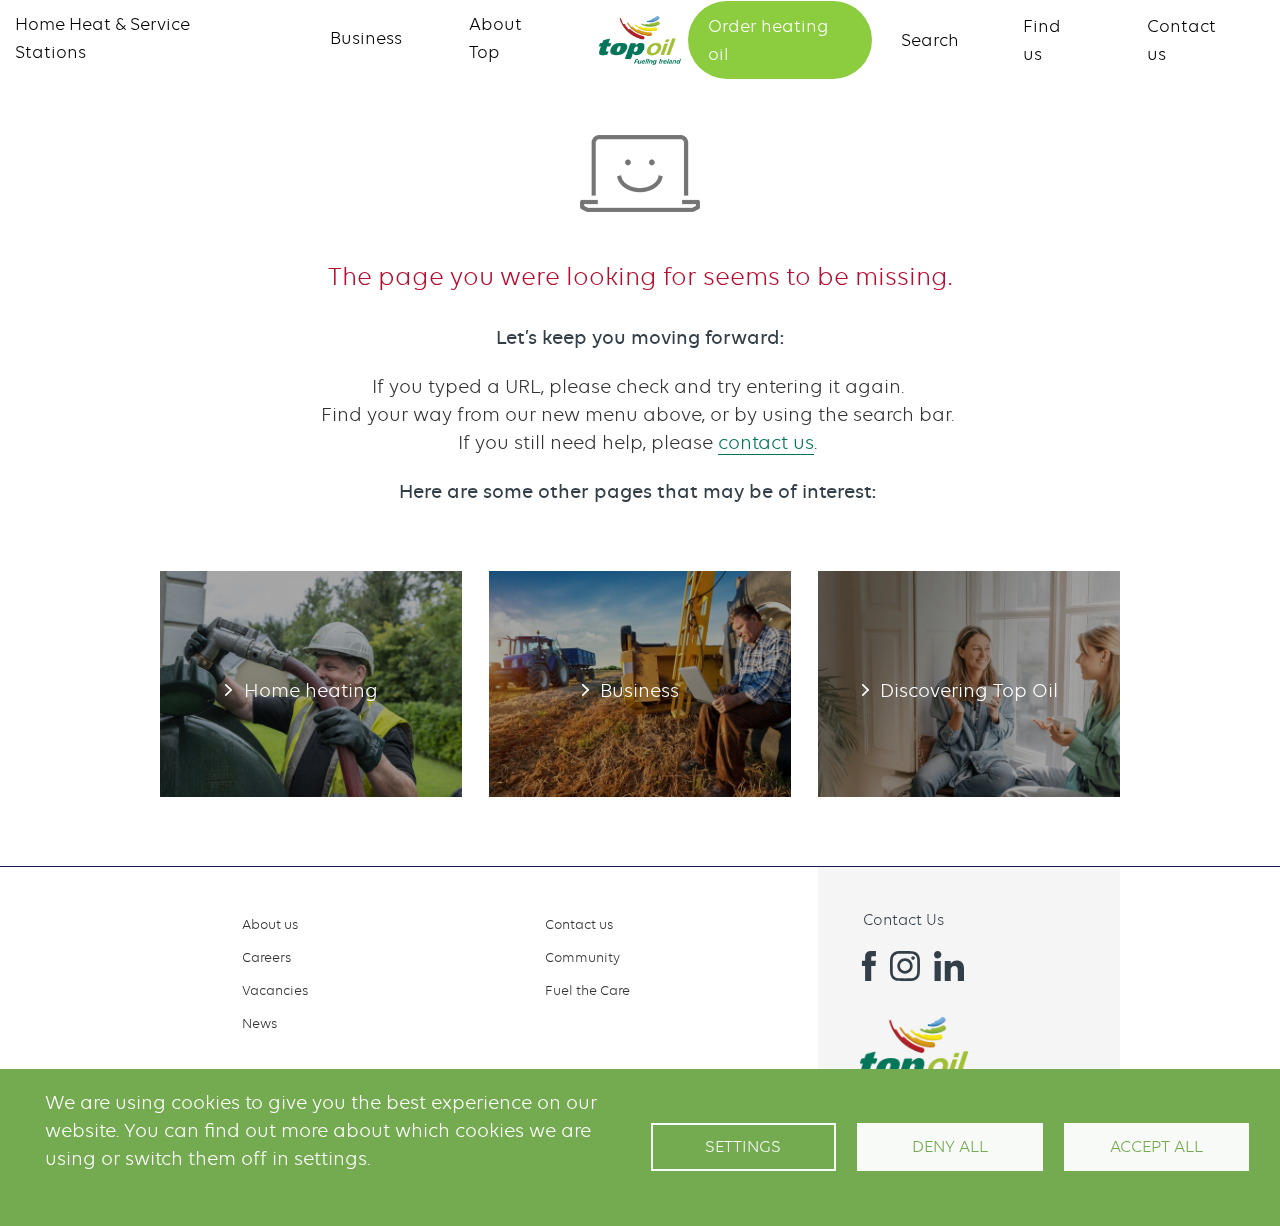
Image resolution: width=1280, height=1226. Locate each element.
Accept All (1156, 1146)
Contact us (579, 924)
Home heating (311, 684)
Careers (266, 957)
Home (640, 40)
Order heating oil (768, 40)
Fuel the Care (587, 990)
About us (270, 924)
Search (930, 40)
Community (582, 957)
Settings (743, 1146)
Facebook (861, 966)
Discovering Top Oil (969, 684)
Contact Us (903, 920)
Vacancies (275, 990)
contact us (766, 442)
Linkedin (949, 966)
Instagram (905, 966)
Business (366, 38)
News (259, 1023)
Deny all (950, 1146)
